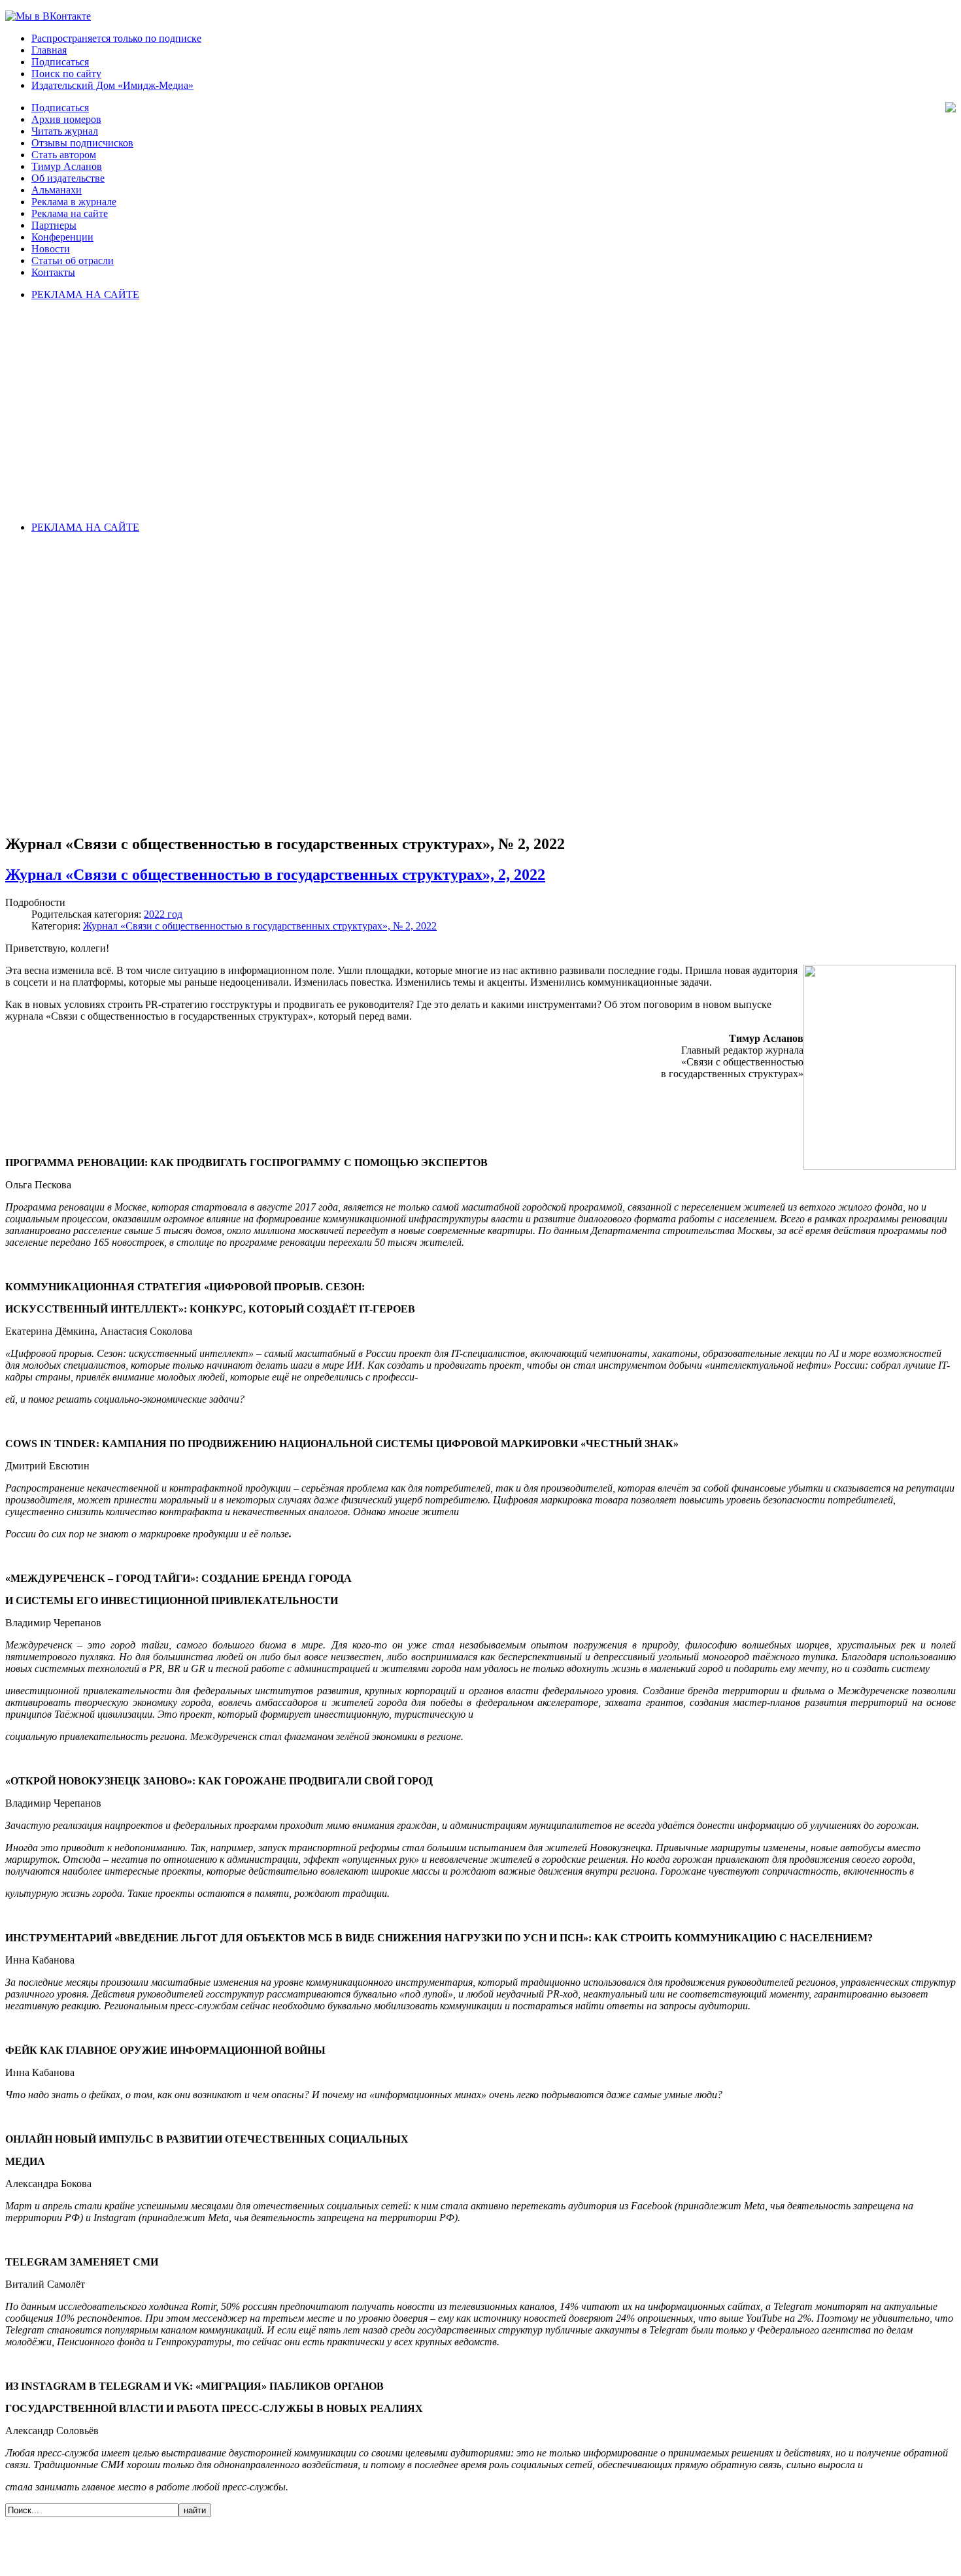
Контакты (53, 272)
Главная (49, 50)
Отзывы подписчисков (82, 143)
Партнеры (54, 225)
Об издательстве (68, 178)
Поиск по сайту (66, 74)
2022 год (163, 914)
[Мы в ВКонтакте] (48, 16)
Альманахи (57, 190)
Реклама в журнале (74, 202)
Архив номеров (66, 119)
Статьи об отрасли (73, 260)
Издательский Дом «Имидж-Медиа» (112, 85)
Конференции (62, 237)
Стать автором (64, 155)
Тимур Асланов (67, 166)
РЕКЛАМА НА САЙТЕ (85, 294)
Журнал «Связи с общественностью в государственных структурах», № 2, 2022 (260, 926)
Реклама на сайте (70, 213)
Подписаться (60, 62)
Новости (51, 249)
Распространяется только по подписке (116, 38)
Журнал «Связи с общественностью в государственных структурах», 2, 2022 (275, 875)
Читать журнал (65, 131)
